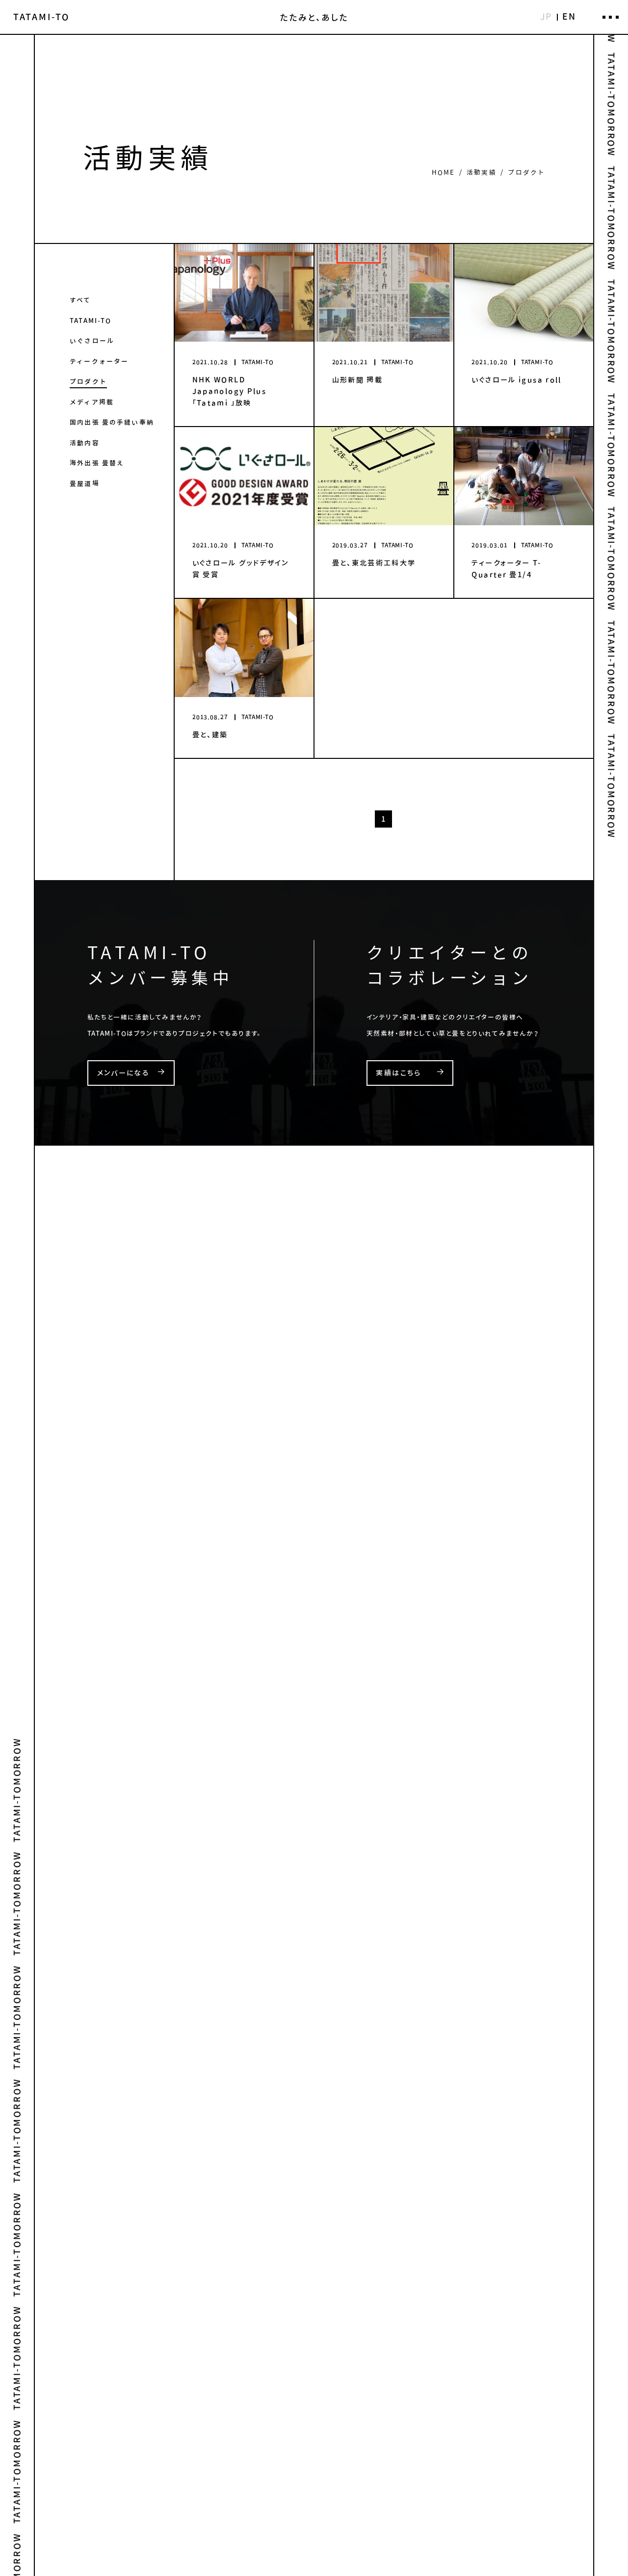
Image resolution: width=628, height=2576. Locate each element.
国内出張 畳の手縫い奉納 (112, 422)
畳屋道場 (85, 483)
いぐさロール (92, 341)
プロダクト (88, 381)
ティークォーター (99, 361)
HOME (444, 172)
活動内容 (85, 443)
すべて (80, 300)
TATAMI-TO (91, 321)
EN (569, 16)
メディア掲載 (92, 402)
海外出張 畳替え (97, 463)
